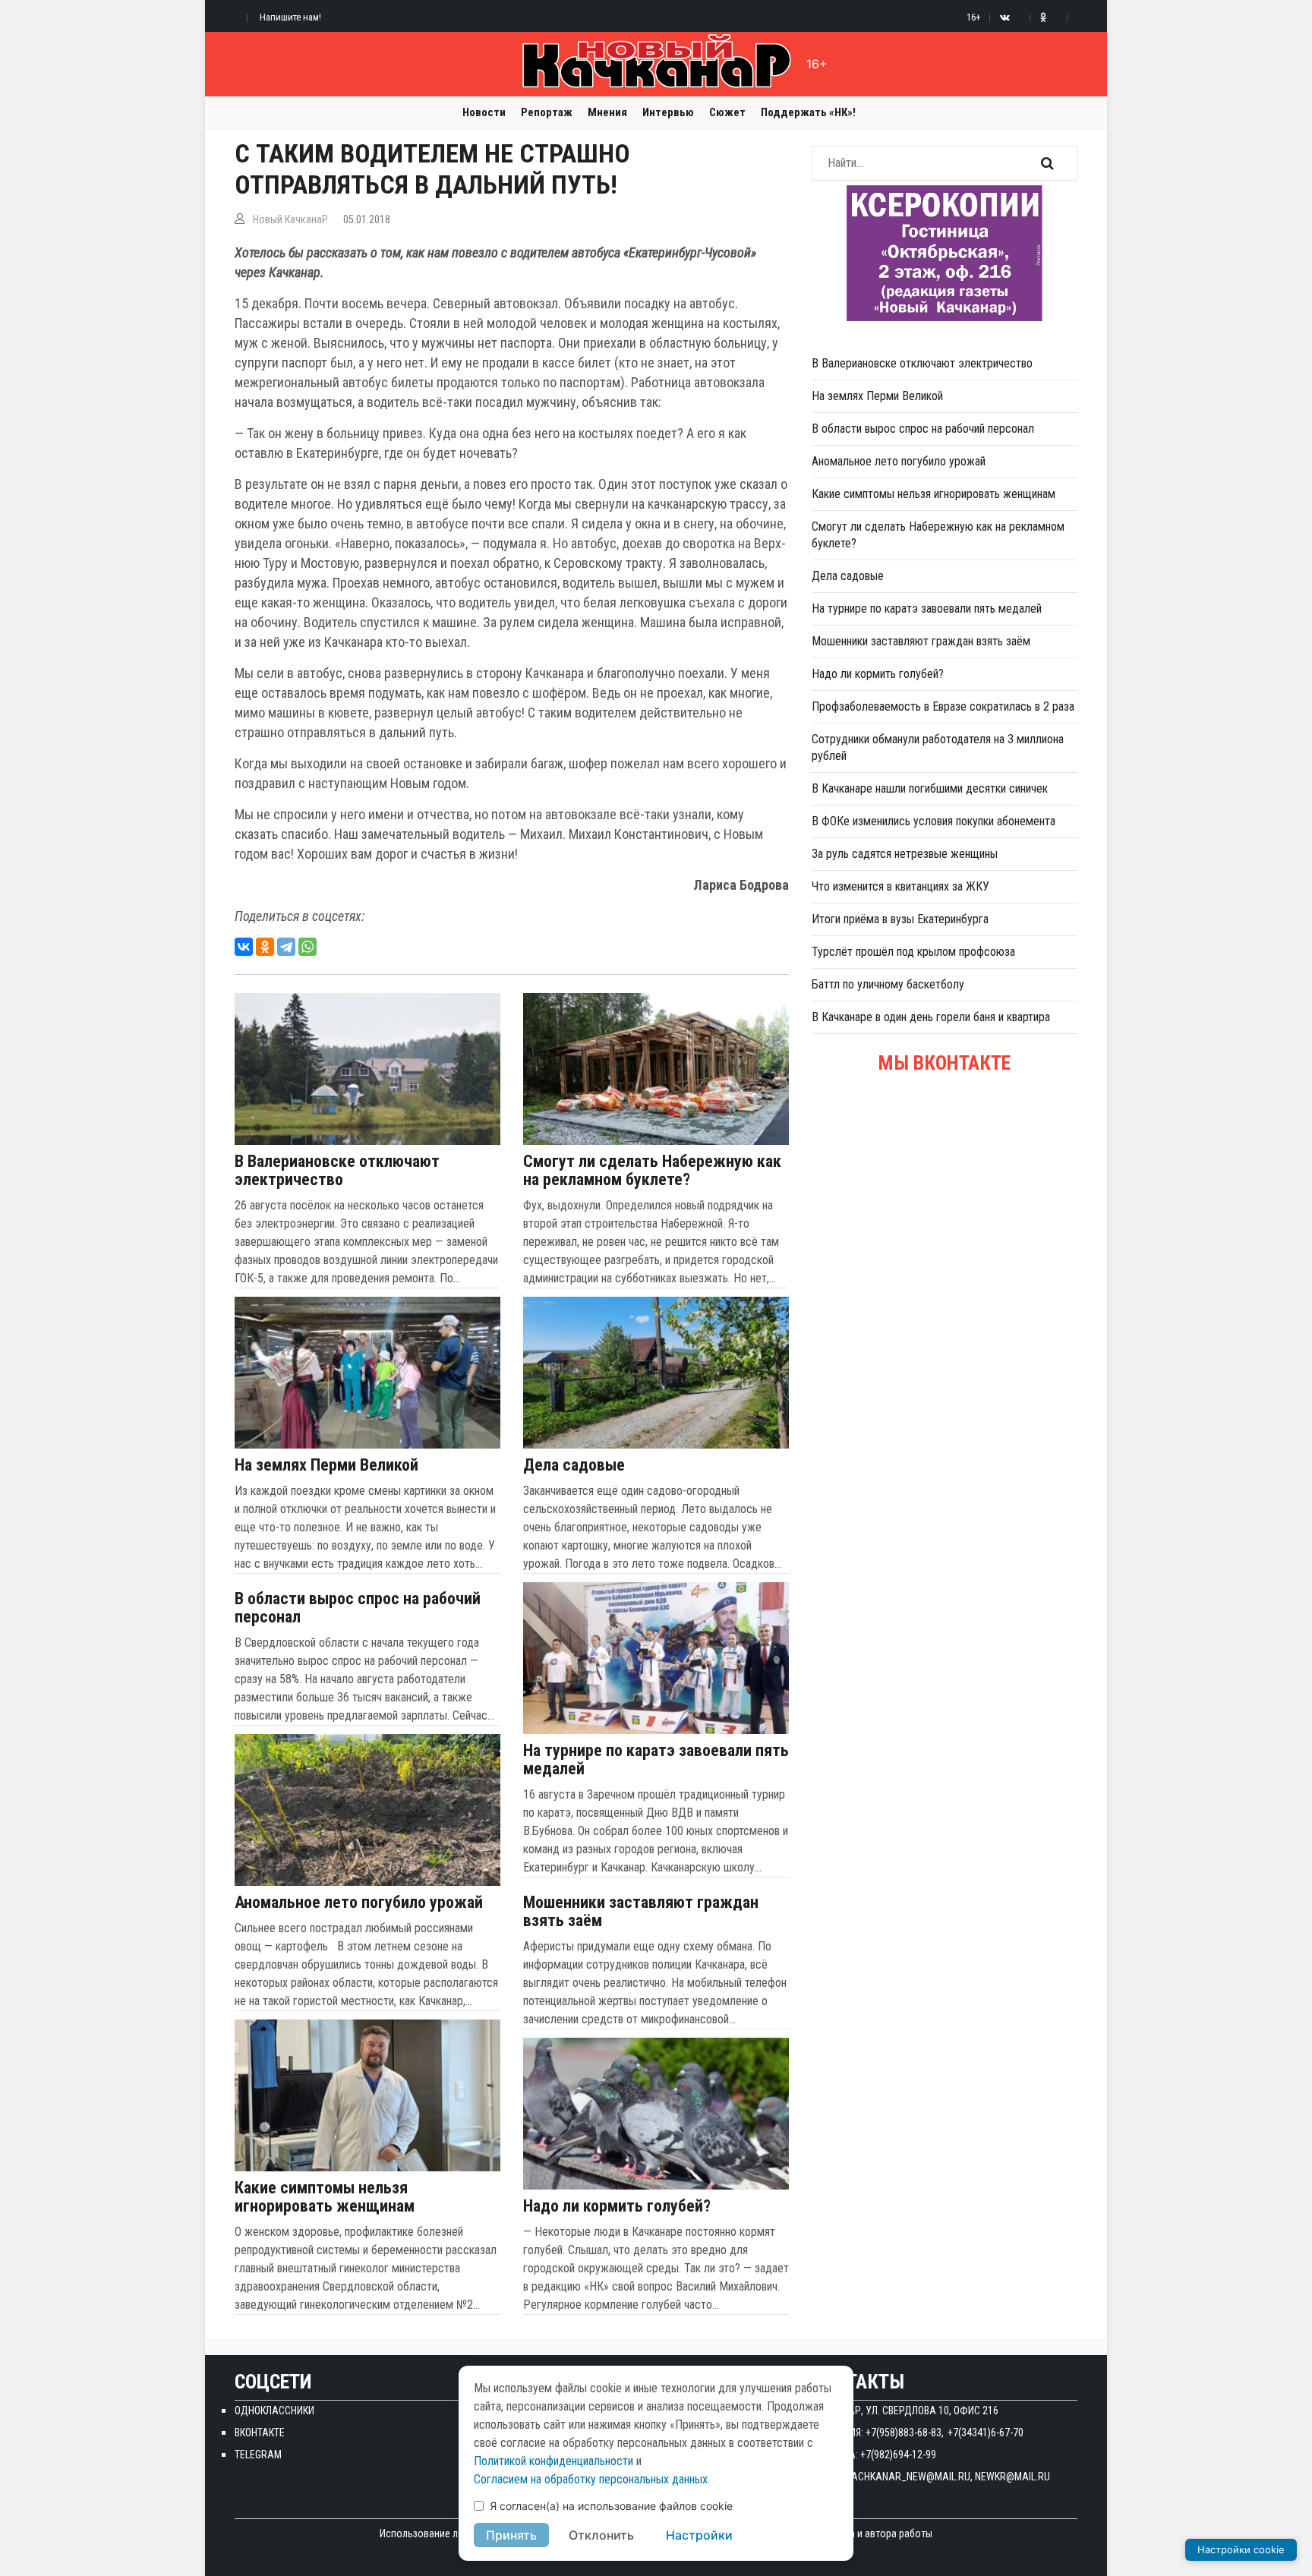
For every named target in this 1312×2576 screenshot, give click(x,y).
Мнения (607, 112)
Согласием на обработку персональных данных (591, 2479)
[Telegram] (286, 947)
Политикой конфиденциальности (553, 2461)
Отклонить (601, 2535)
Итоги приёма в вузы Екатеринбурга (900, 919)
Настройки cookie (1241, 2549)
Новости (484, 112)
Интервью (668, 112)
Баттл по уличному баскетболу (888, 984)
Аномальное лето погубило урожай (359, 1903)
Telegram (258, 2455)
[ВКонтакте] (244, 947)
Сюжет (727, 112)
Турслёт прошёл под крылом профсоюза (913, 952)
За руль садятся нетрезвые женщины (905, 854)
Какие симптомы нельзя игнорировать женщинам (325, 2197)
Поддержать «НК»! (808, 112)
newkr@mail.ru (1012, 2477)
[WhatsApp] (307, 947)
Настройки (699, 2535)
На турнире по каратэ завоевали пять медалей (656, 1760)
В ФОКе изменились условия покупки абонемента (934, 821)
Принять (511, 2535)
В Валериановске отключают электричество (337, 1171)
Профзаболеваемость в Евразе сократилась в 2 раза (943, 706)
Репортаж (547, 112)
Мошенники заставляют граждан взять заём (641, 1912)
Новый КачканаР (290, 219)
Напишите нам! (290, 17)
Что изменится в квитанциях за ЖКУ (900, 886)
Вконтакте (260, 2433)
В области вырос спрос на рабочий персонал (358, 1608)
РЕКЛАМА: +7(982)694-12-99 (874, 2455)
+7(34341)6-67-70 (986, 2433)
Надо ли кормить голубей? (617, 2206)
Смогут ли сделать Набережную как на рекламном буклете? (652, 1171)
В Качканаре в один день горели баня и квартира (931, 1017)
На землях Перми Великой (326, 1465)
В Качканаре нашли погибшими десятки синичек (930, 788)
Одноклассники (274, 2410)
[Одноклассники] (265, 947)
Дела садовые (574, 1465)
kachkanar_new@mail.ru (908, 2477)
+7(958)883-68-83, (905, 2433)
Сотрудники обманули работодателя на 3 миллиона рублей (938, 747)
